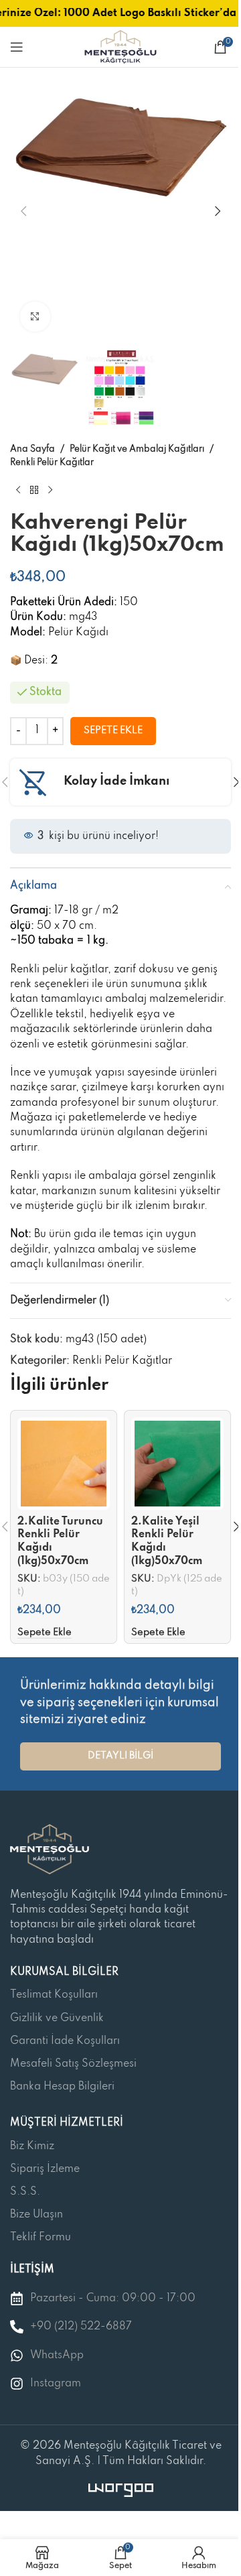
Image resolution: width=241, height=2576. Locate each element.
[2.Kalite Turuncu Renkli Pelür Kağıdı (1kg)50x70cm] (64, 1464)
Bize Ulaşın (36, 2215)
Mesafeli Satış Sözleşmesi (73, 2064)
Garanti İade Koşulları (65, 2041)
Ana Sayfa (32, 449)
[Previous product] (18, 491)
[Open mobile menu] (17, 47)
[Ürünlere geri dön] (34, 491)
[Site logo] (120, 47)
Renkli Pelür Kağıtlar (52, 463)
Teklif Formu (41, 2238)
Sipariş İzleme (45, 2169)
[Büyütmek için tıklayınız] (35, 317)
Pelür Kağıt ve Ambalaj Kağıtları (137, 449)
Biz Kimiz (32, 2146)
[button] (23, 211)
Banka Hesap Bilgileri (62, 2087)
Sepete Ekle (113, 730)
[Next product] (50, 491)
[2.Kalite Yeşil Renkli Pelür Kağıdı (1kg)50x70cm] (177, 1464)
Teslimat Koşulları (54, 1995)
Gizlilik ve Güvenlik (57, 2018)
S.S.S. (25, 2192)
